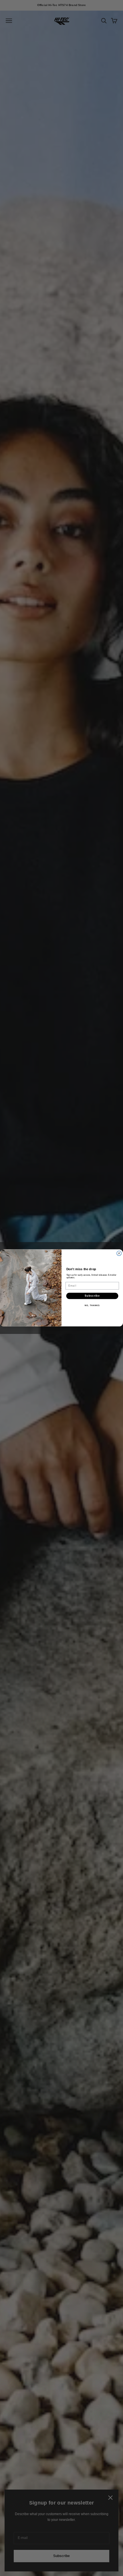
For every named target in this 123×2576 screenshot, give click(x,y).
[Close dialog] (119, 1253)
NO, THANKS (92, 1306)
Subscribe (92, 1296)
